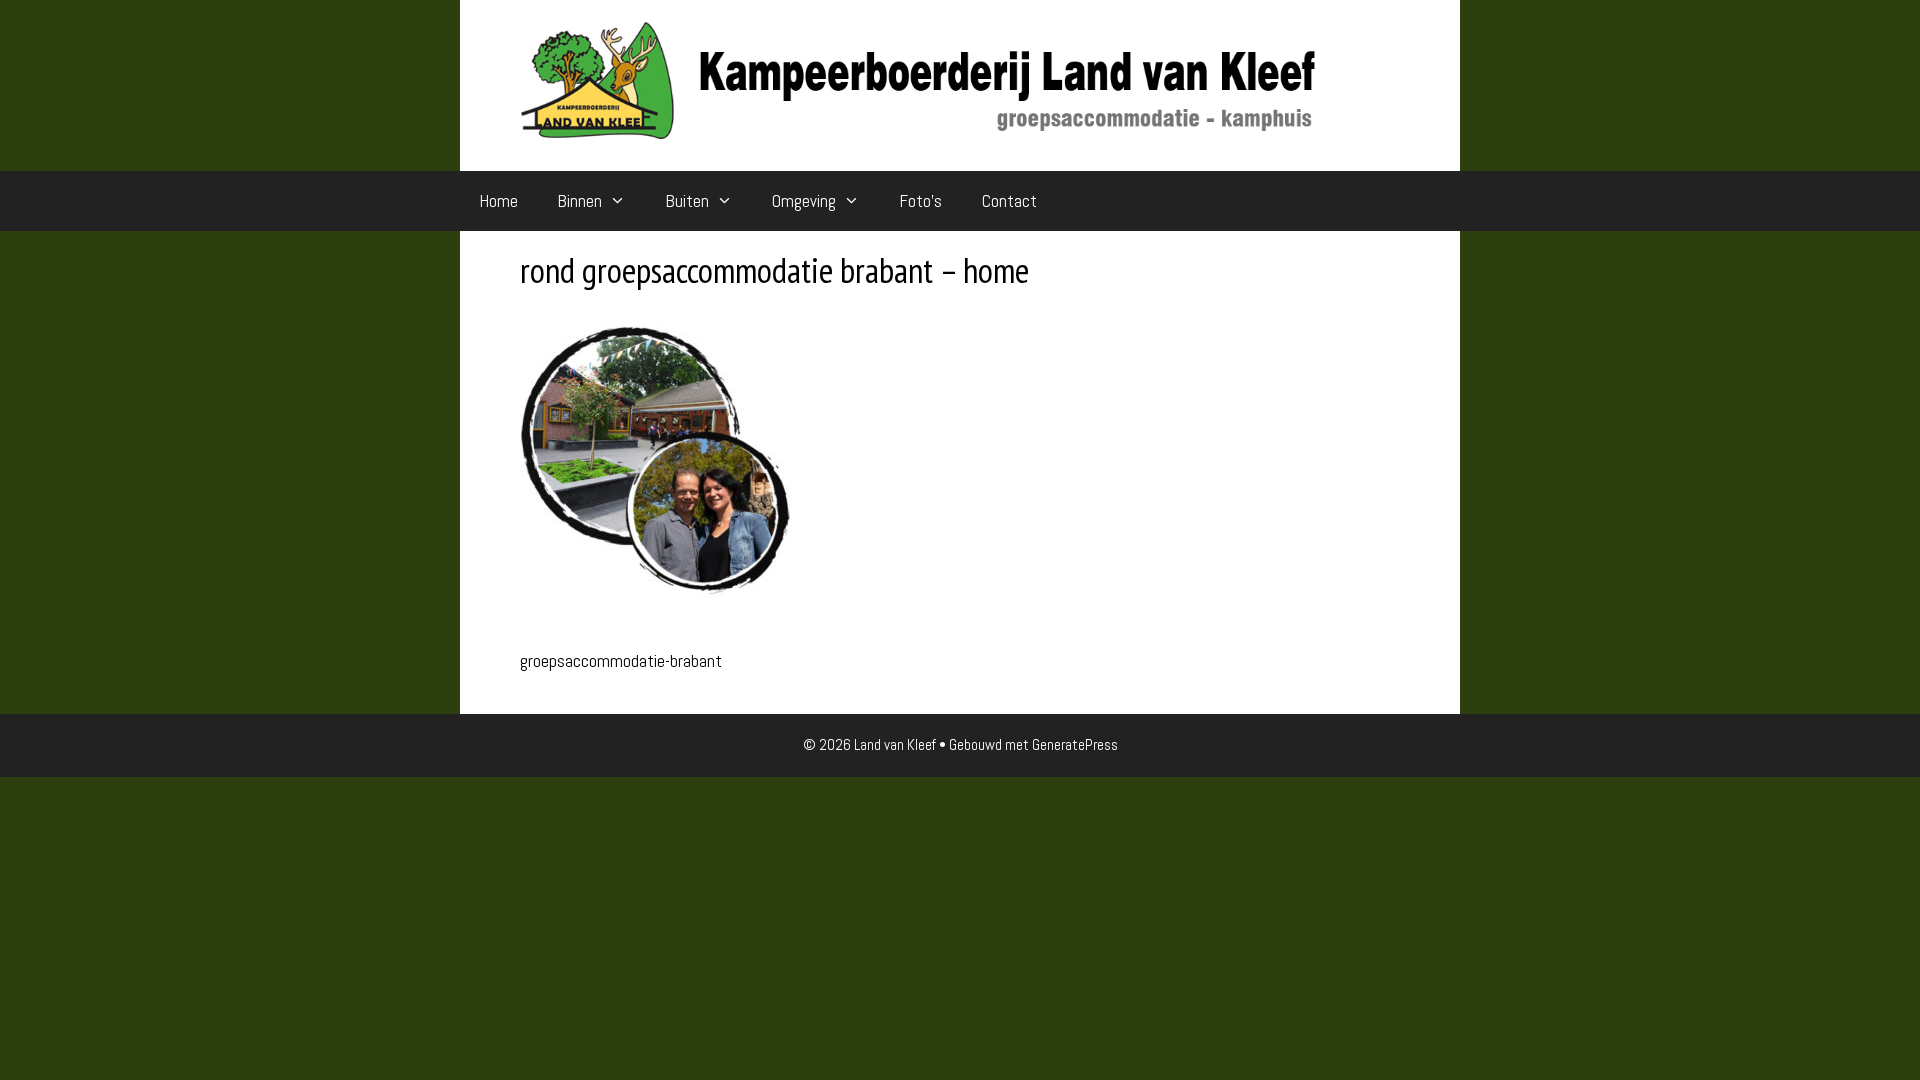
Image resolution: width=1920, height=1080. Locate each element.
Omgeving (804, 201)
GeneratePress (1075, 744)
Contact (1009, 201)
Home (499, 201)
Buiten (687, 201)
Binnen (580, 201)
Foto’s (921, 201)
